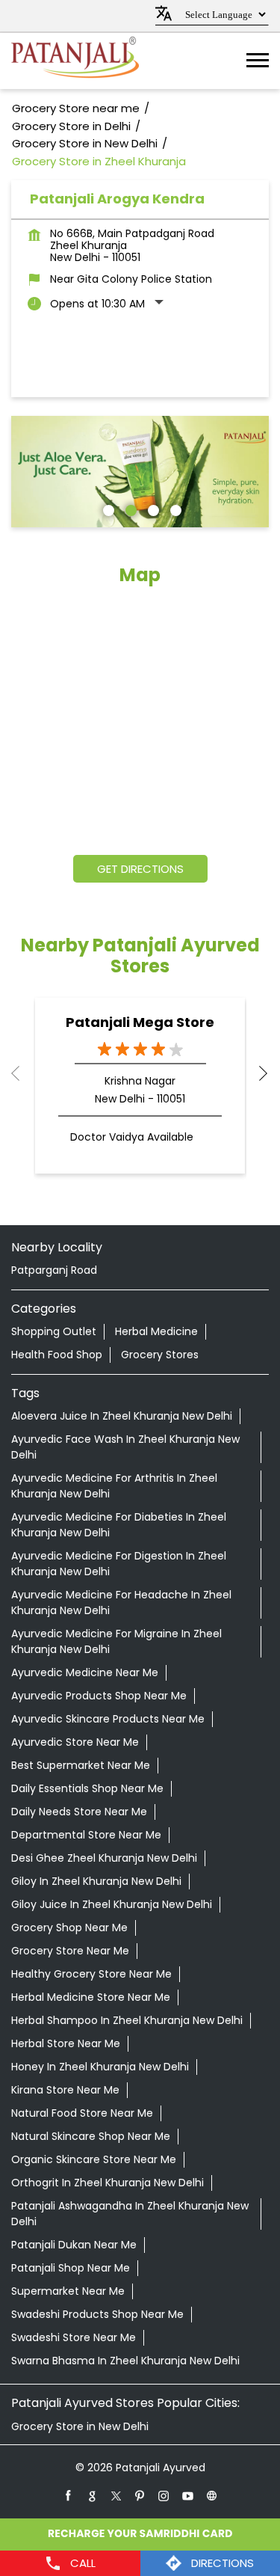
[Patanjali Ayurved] (75, 61)
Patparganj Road (54, 1270)
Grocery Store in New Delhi (80, 2426)
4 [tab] (174, 509)
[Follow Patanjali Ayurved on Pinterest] (140, 2495)
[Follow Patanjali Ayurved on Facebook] (69, 2495)
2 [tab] (129, 509)
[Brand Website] (212, 2495)
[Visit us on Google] (93, 2495)
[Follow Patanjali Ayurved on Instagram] (164, 2495)
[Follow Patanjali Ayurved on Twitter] (116, 2495)
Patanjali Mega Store (140, 1022)
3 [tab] (152, 509)
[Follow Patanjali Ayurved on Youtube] (188, 2495)
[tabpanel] (140, 472)
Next (257, 1073)
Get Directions (140, 869)
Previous (23, 1073)
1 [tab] (107, 509)
